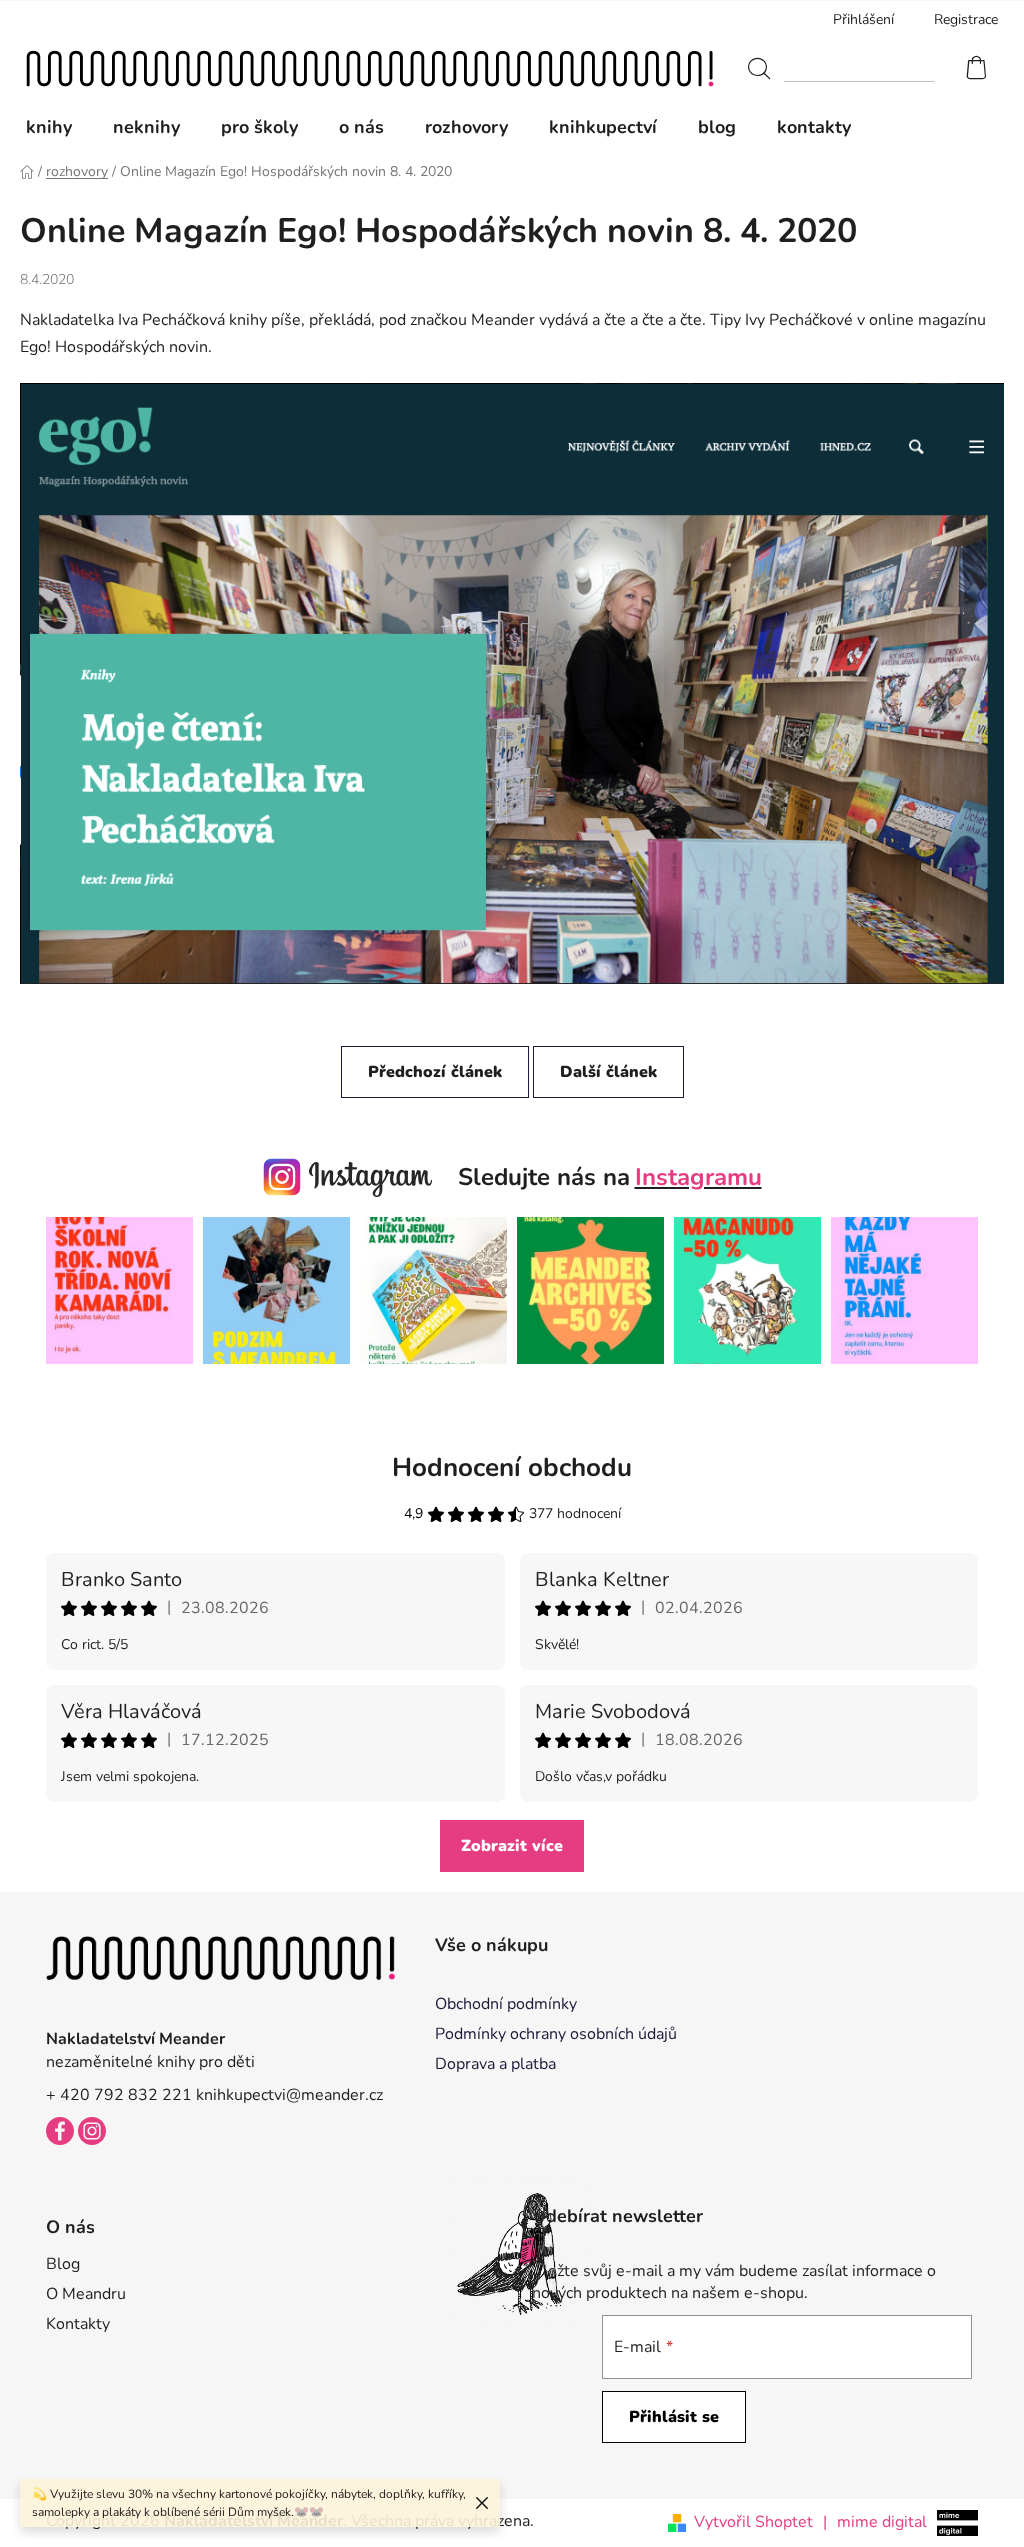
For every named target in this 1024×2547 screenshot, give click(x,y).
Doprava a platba (495, 2064)
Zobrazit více (512, 1846)
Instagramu (698, 1177)
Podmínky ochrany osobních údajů (556, 2034)
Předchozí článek (435, 1072)
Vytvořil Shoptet (753, 2522)
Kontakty (78, 2324)
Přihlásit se (674, 2417)
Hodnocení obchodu (512, 1467)
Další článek (608, 1072)
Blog (63, 2264)
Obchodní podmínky (506, 2004)
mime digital (875, 2522)
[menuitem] (59, 127)
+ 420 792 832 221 (119, 2095)
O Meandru (86, 2294)
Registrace (966, 19)
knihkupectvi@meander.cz (289, 2095)
